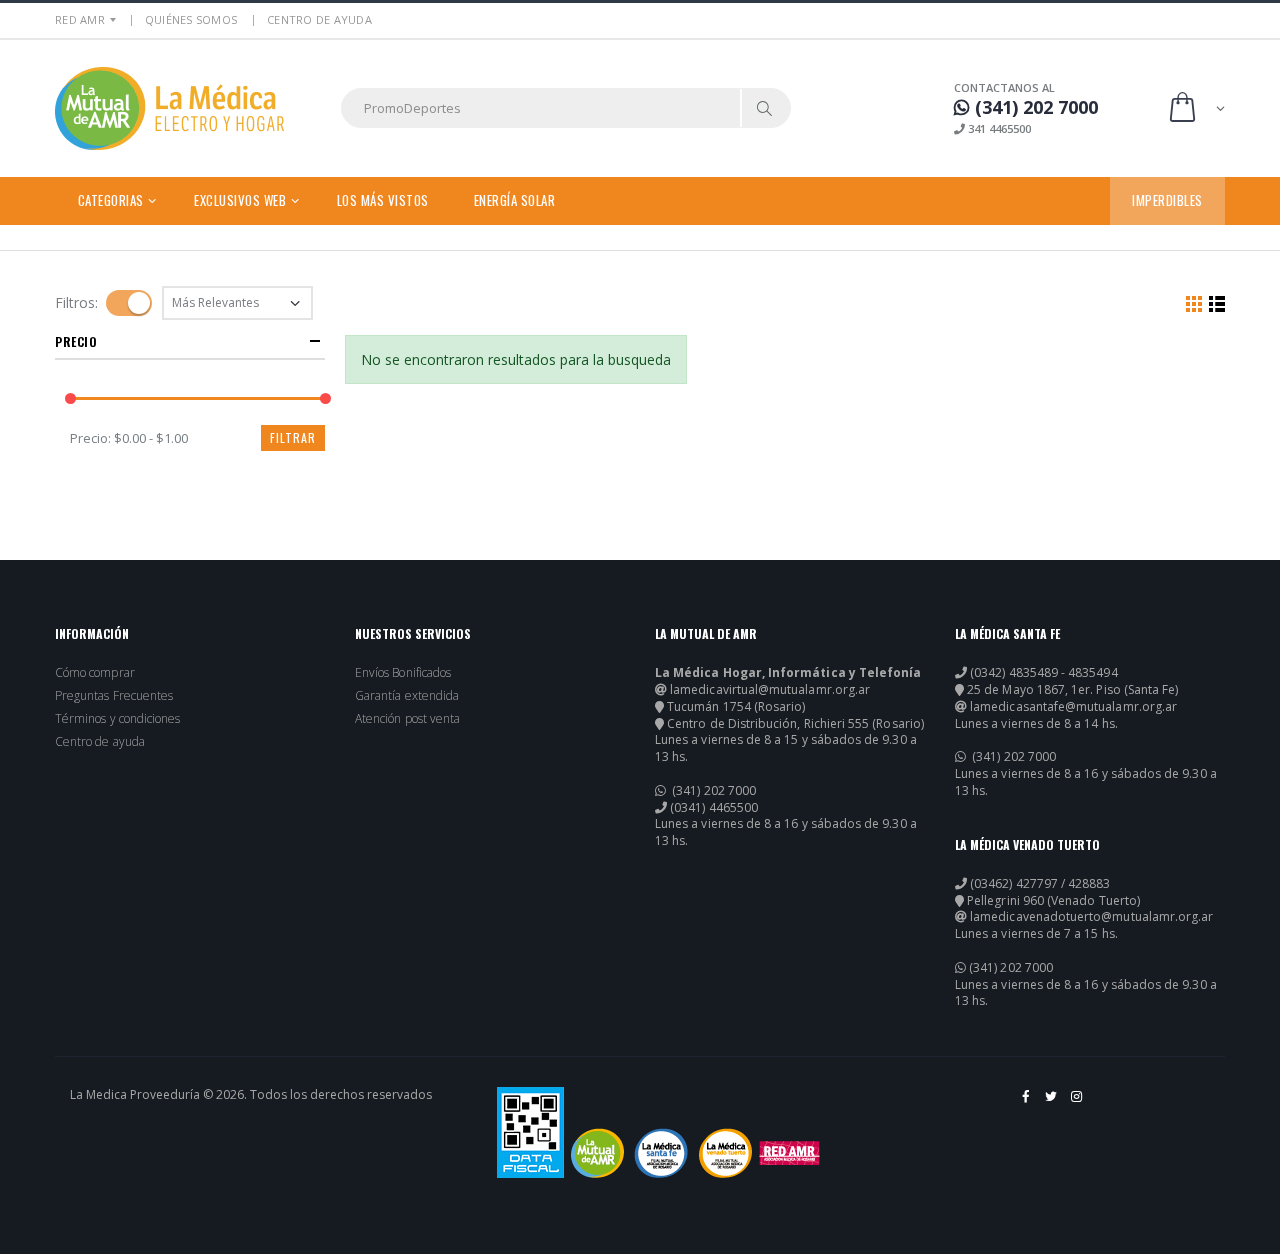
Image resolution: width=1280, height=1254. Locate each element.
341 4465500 (998, 128)
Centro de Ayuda (319, 19)
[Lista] (1217, 303)
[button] (1195, 108)
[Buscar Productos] (765, 108)
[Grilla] (1194, 303)
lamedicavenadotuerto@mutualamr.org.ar (1091, 917)
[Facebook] (1026, 1104)
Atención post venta (407, 719)
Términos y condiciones (117, 719)
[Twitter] (1052, 1104)
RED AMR (80, 19)
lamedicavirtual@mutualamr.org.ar (770, 690)
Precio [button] (76, 341)
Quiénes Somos (191, 19)
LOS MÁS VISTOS (383, 200)
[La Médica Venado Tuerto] (725, 1153)
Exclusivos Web (240, 200)
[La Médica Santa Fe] (661, 1153)
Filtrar (293, 437)
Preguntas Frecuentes (114, 696)
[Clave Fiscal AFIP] (530, 1132)
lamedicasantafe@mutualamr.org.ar (1073, 707)
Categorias (111, 200)
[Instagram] (1077, 1104)
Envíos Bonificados (403, 673)
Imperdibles (1167, 200)
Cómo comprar (95, 673)
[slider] (70, 398)
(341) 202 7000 (712, 791)
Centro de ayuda (100, 742)
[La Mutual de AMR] (597, 1153)
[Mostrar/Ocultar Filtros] (129, 303)
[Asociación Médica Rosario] (789, 1153)
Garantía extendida (407, 696)
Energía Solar (515, 200)
